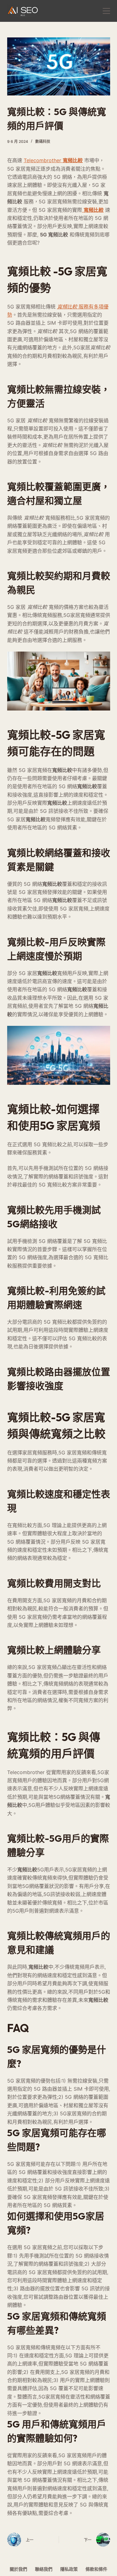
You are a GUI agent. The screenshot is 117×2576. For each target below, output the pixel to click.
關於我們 (18, 2569)
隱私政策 (69, 2569)
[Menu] (106, 11)
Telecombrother (53, 160)
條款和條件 (96, 2569)
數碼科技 (43, 141)
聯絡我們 (44, 2569)
